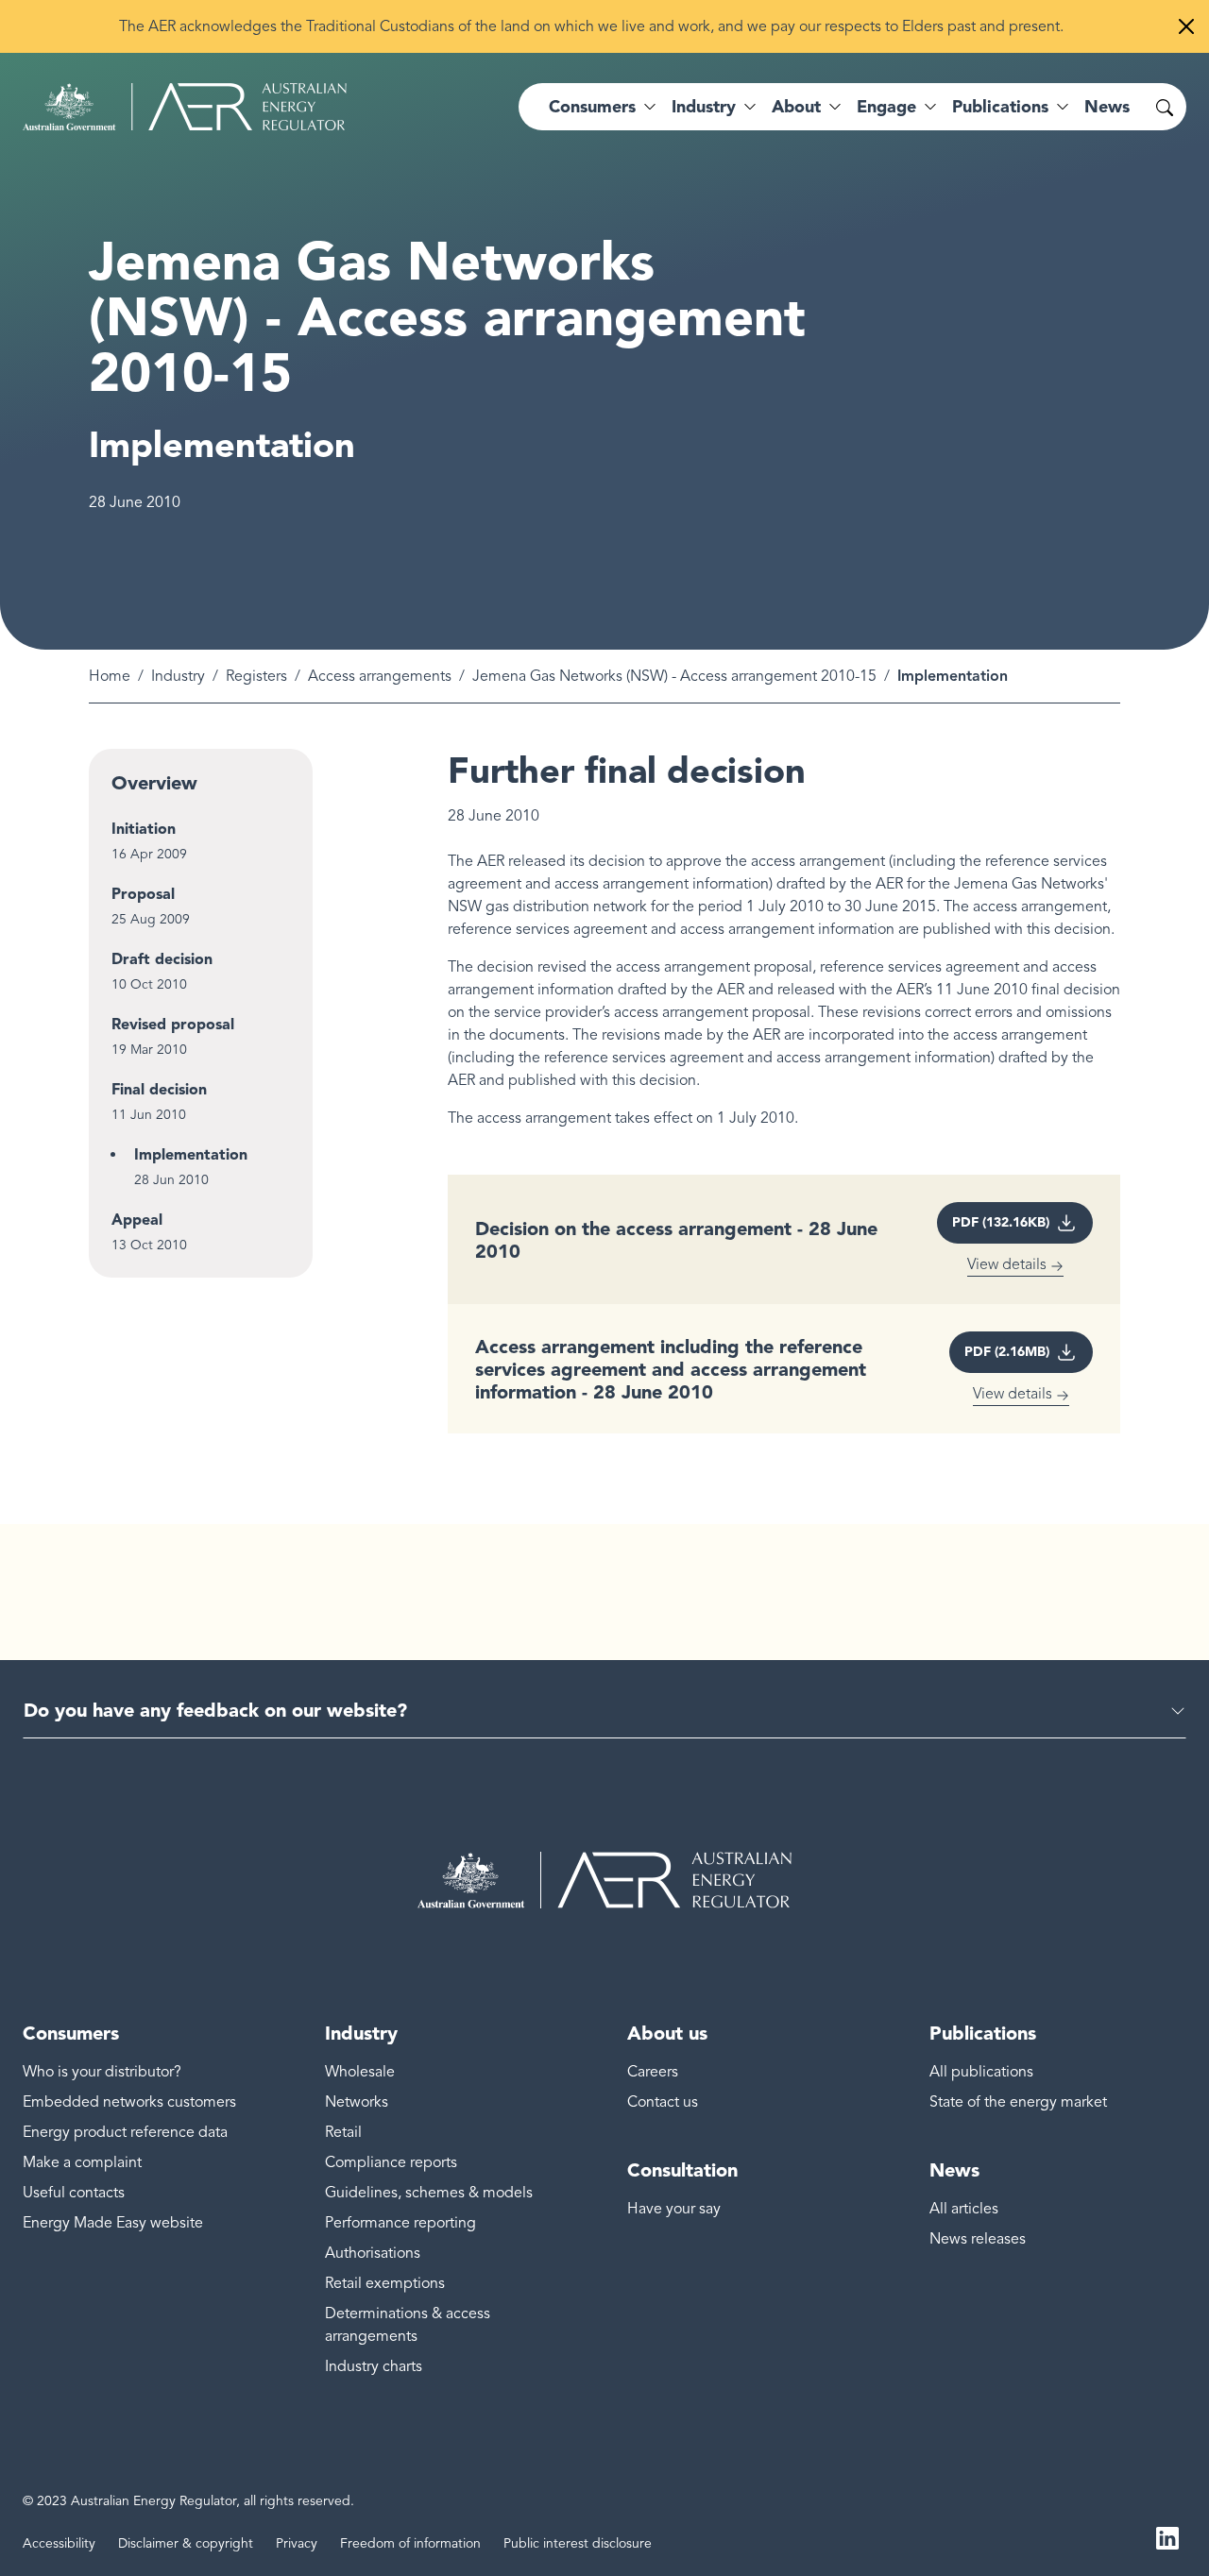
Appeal (137, 1220)
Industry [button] (704, 107)
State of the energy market (1018, 2102)
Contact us (663, 2102)
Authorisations (373, 2253)
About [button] (796, 107)
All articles (964, 2209)
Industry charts (374, 2366)
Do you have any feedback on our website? (215, 1710)
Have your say (674, 2209)
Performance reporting (400, 2223)
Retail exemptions (385, 2283)
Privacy (297, 2543)
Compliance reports (391, 2162)
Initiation (144, 829)
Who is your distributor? (102, 2072)
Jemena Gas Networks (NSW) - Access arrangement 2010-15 (674, 676)
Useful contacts (74, 2193)
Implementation (191, 1154)
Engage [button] (886, 107)
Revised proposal (173, 1024)
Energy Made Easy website (113, 2223)
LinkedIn (1167, 2536)
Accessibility (59, 2543)
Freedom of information (410, 2543)
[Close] (1186, 26)
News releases (978, 2239)
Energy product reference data (125, 2132)
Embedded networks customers (129, 2102)
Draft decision (162, 959)
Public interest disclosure (578, 2543)
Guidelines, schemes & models (429, 2193)
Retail (343, 2132)
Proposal (143, 894)
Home (110, 676)
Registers (256, 676)
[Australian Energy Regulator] (185, 107)
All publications (981, 2072)
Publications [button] (1000, 107)
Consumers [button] (592, 107)
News (1107, 107)
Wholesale (360, 2072)
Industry (178, 676)
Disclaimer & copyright (186, 2543)
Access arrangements (380, 676)
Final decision (159, 1089)
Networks (357, 2102)
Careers (653, 2072)
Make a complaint (82, 2162)
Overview (154, 783)
